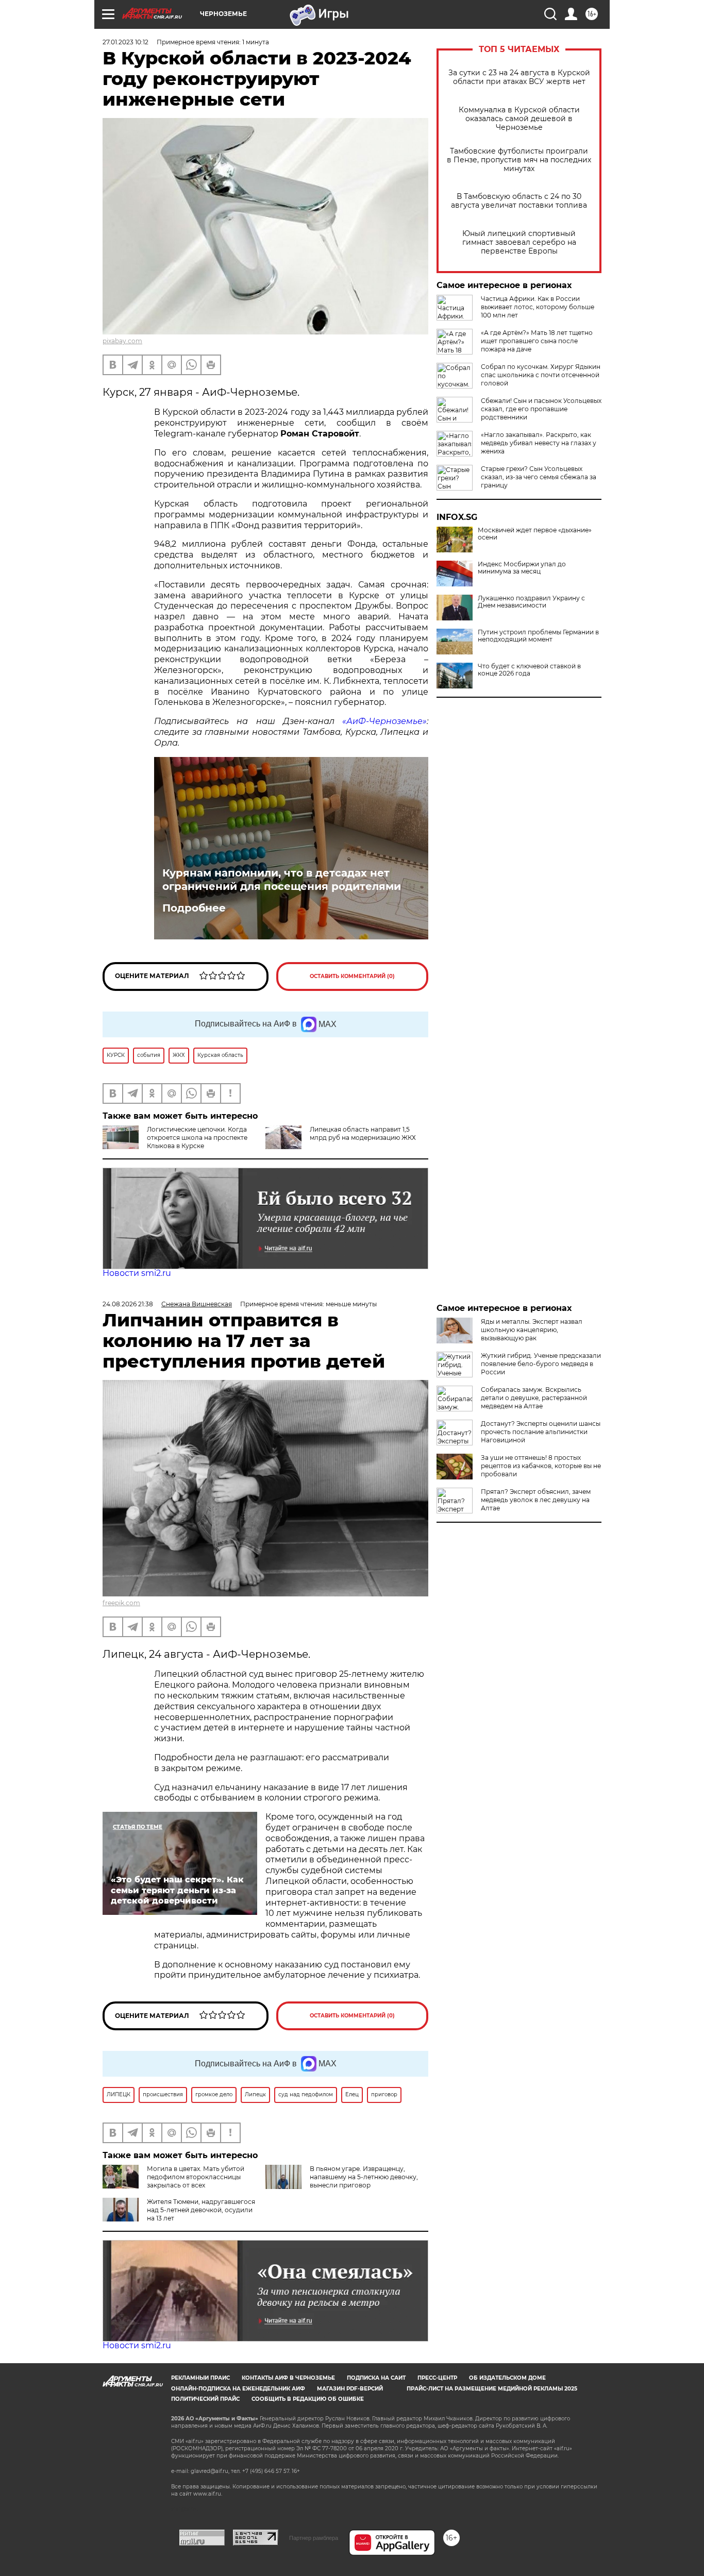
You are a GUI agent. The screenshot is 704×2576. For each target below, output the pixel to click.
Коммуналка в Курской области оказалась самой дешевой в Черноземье (519, 119)
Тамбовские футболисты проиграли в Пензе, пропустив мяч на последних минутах (519, 160)
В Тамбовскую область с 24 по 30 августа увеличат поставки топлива (519, 201)
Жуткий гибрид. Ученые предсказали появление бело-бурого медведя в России (541, 1364)
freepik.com (121, 1603)
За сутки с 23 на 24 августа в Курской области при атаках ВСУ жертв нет (519, 77)
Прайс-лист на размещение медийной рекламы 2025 (492, 2389)
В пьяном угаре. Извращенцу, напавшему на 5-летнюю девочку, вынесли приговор (364, 2177)
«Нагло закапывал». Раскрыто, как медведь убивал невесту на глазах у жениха (539, 443)
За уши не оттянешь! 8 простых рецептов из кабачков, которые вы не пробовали (541, 1466)
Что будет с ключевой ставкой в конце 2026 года (529, 670)
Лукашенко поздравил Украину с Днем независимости (531, 602)
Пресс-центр (437, 2378)
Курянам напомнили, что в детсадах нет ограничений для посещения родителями (282, 880)
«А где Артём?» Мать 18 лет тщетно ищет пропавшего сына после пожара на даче (537, 341)
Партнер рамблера (314, 2538)
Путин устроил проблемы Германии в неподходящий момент (538, 636)
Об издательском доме (507, 2378)
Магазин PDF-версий (350, 2389)
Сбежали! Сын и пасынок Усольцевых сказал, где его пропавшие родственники (541, 409)
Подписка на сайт (376, 2378)
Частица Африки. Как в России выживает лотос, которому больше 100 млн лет (538, 307)
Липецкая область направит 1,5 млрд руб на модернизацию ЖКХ (363, 1133)
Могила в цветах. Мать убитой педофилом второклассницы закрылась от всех (196, 2177)
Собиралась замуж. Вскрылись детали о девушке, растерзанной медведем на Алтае (534, 1398)
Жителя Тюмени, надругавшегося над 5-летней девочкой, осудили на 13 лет (201, 2210)
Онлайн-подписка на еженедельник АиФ (238, 2389)
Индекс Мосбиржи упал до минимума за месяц (522, 568)
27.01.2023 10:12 (125, 42)
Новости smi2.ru (137, 1273)
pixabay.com (122, 341)
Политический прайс (205, 2399)
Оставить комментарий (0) (352, 976)
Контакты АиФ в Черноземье (288, 2378)
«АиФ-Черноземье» (384, 721)
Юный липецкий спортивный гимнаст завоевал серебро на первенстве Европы (519, 242)
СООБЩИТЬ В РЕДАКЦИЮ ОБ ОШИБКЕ (308, 2399)
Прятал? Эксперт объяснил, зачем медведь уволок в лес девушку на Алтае (536, 1500)
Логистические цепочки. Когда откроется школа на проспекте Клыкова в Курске (197, 1138)
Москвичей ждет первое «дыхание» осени (535, 534)
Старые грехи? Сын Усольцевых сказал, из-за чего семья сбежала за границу (539, 477)
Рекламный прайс (200, 2378)
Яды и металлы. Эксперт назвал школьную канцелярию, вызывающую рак (532, 1330)
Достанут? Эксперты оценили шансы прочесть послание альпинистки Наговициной (541, 1432)
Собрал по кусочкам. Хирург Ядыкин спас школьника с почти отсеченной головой (541, 375)
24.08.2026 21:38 (128, 1304)
